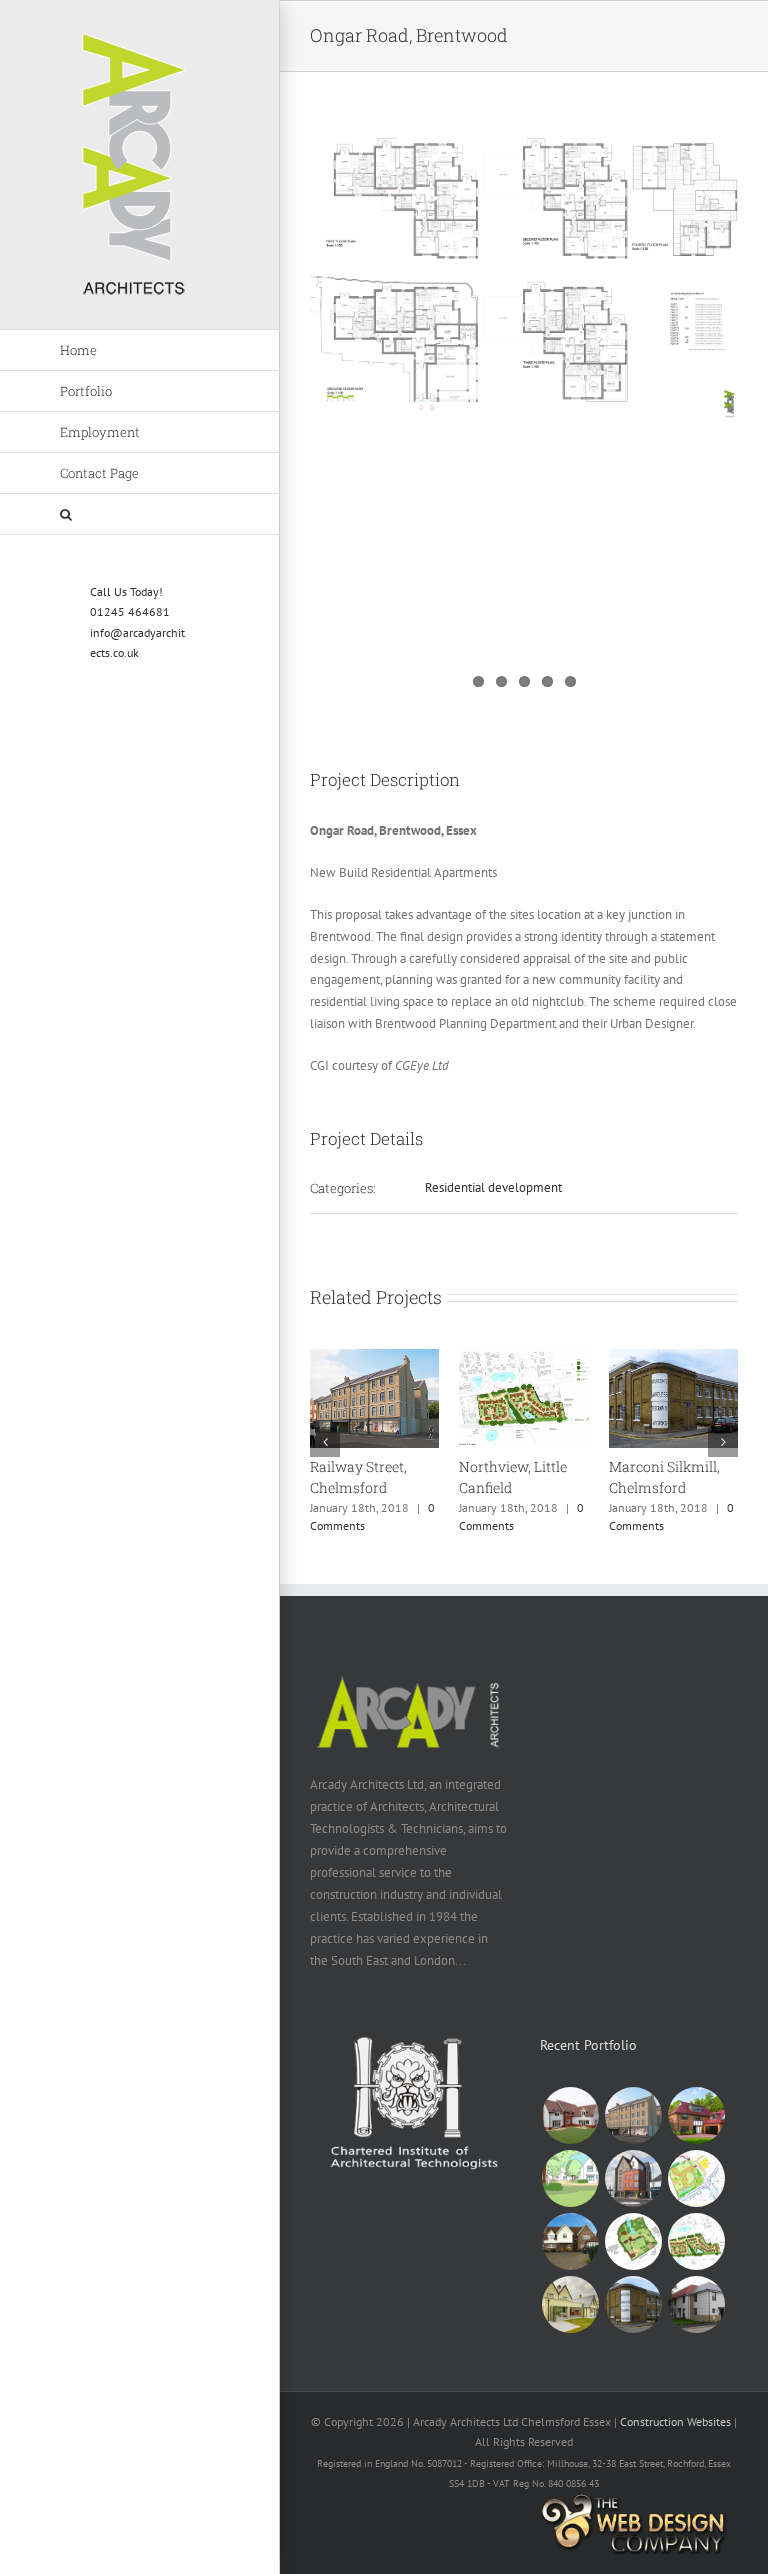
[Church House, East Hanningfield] (633, 2241)
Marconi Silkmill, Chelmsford (664, 1476)
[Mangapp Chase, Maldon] (570, 2241)
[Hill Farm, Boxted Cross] (696, 2178)
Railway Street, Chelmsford (358, 1476)
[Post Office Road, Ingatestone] (696, 2115)
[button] (140, 514)
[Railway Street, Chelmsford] (374, 1357)
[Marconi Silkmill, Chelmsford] (673, 1357)
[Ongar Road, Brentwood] (633, 2178)
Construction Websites (675, 2421)
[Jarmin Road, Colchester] (696, 2304)
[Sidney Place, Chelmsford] (570, 2304)
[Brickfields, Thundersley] (570, 2115)
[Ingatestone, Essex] (570, 2178)
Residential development (493, 1187)
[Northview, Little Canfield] (523, 1357)
